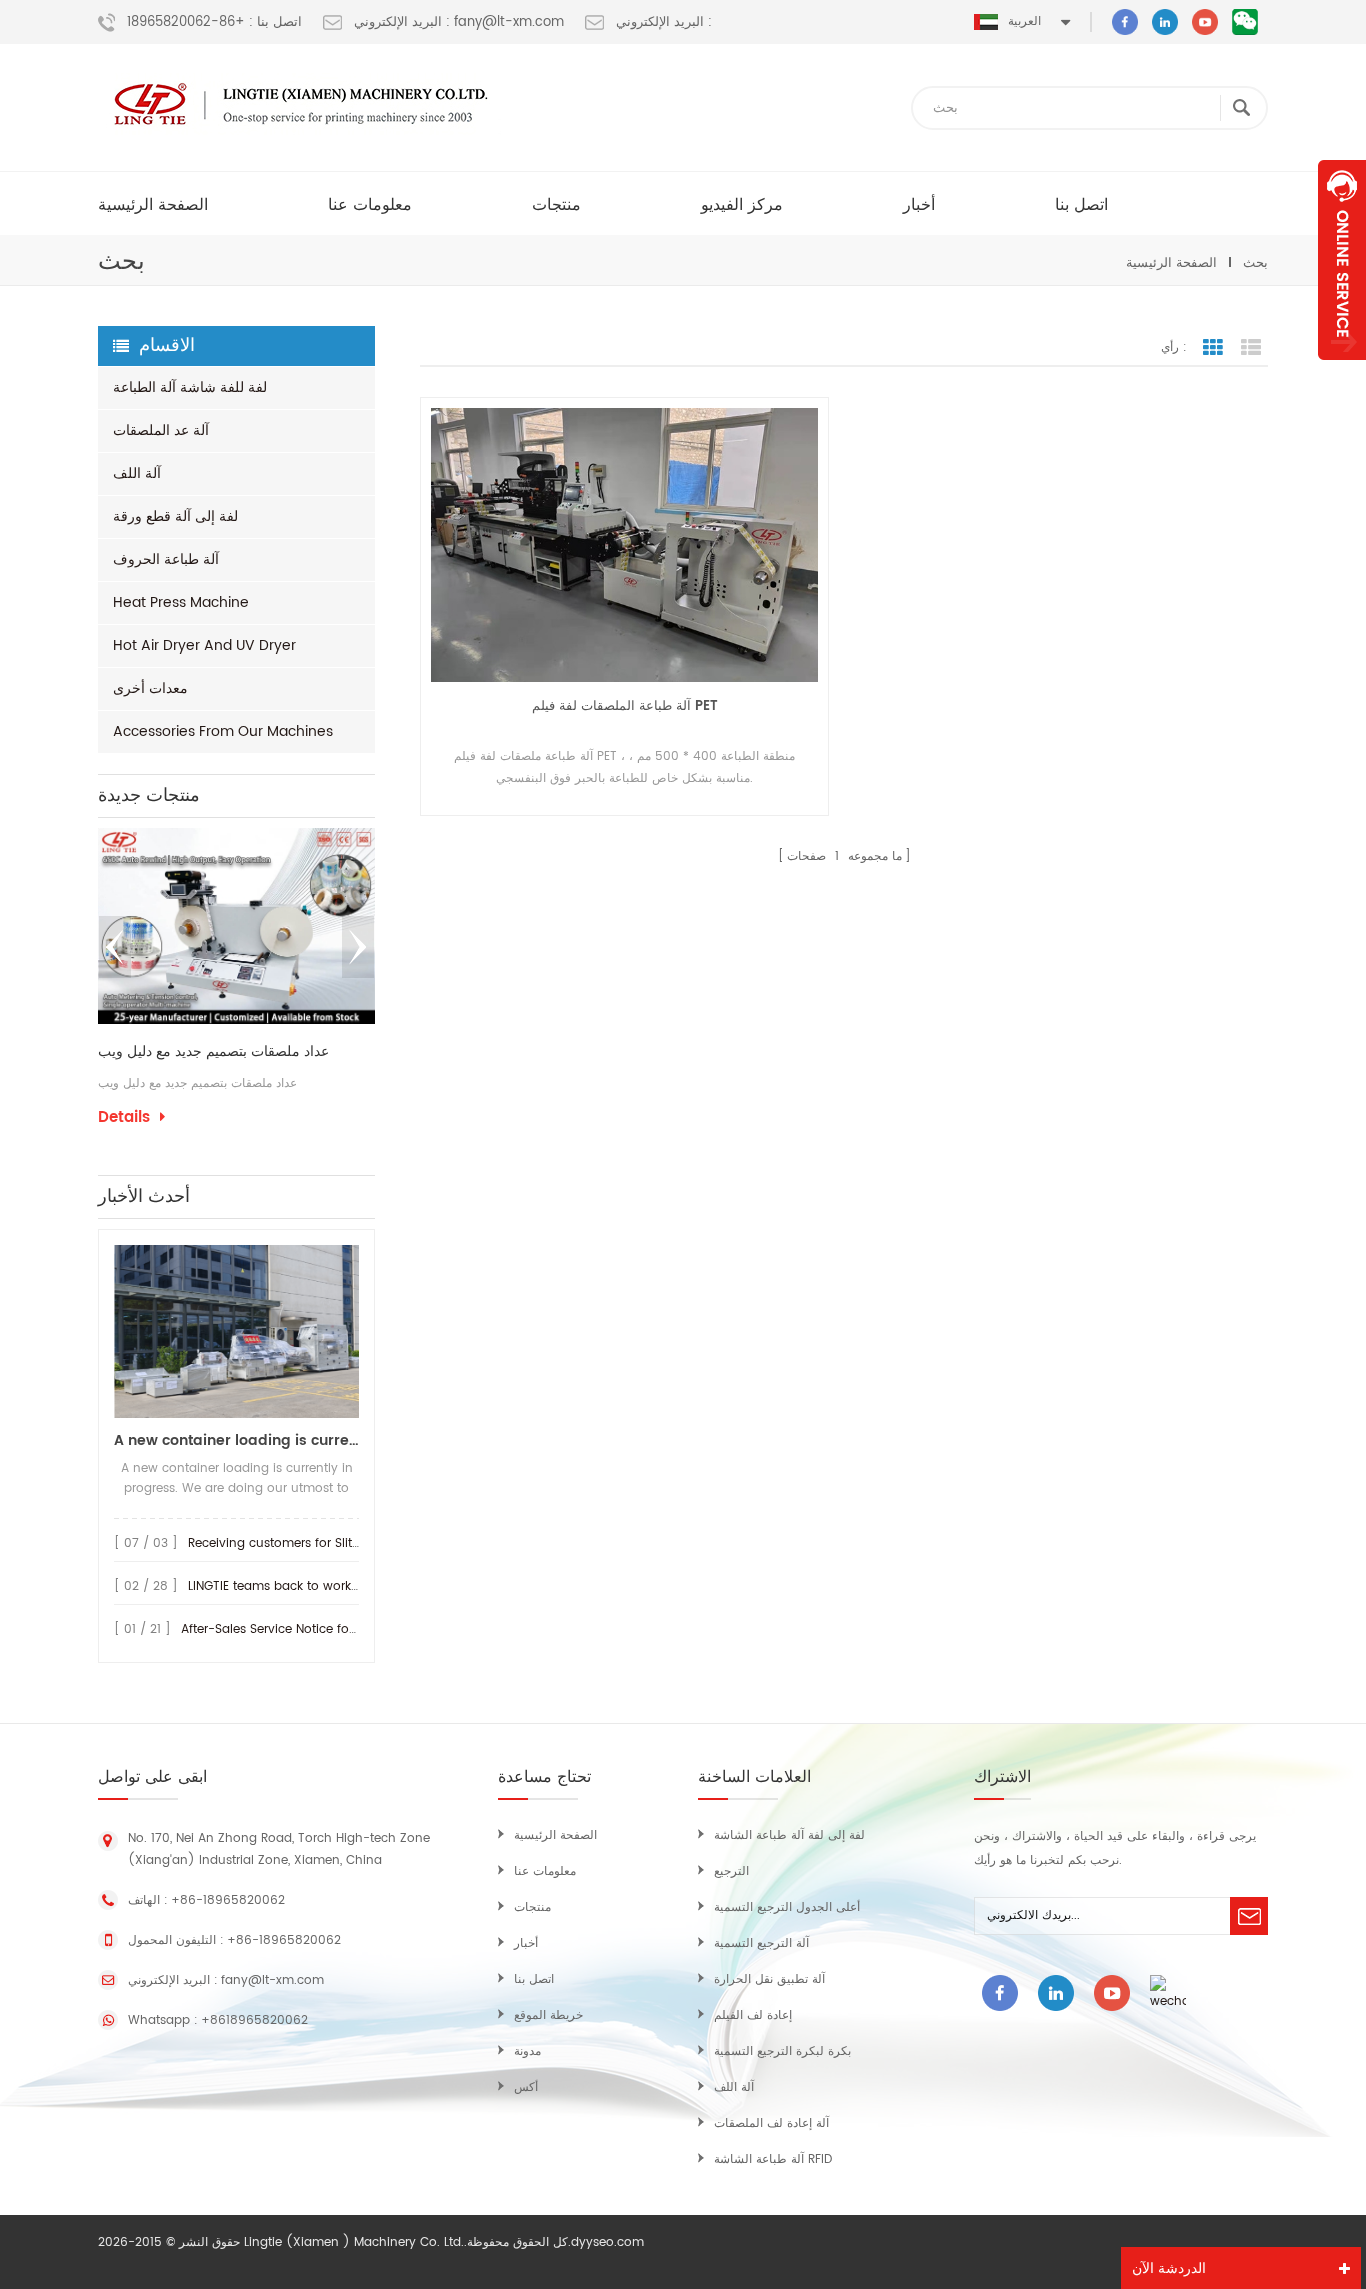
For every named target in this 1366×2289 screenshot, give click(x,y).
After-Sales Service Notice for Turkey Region (311, 1629)
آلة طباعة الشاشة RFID (773, 2159)
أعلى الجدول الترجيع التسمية (787, 1907)
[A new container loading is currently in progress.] (236, 1331)
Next (358, 947)
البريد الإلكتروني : (664, 23)
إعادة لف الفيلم (753, 2015)
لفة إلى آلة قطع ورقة (175, 516)
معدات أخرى (150, 688)
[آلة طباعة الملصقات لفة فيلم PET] (624, 545)
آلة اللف (137, 473)
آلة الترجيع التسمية (761, 1943)
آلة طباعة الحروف (166, 559)
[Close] (1342, 371)
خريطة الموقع (548, 2015)
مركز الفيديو (742, 205)
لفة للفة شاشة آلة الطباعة (190, 387)
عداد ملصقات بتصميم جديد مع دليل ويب (213, 1052)
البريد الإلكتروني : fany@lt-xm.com (459, 23)
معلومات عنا (370, 205)
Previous (115, 947)
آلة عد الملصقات (161, 430)
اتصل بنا (1081, 205)
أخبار (919, 205)
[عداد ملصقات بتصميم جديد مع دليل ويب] (236, 926)
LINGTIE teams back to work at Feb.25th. (306, 1586)
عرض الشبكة (1213, 348)
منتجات (556, 205)
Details (124, 1118)
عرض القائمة (1251, 348)
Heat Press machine (181, 602)
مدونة (527, 2051)
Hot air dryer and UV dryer (204, 645)
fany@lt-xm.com (272, 1980)
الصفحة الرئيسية (153, 205)
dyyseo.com (607, 2242)
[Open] (1342, 260)
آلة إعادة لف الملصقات (771, 2123)
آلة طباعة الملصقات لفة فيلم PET (625, 706)
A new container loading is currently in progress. (236, 1440)
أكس (526, 2087)
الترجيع (731, 1871)
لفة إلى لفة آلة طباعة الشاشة (789, 1835)
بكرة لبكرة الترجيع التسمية (782, 2051)
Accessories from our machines (223, 731)
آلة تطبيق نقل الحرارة (769, 1979)
